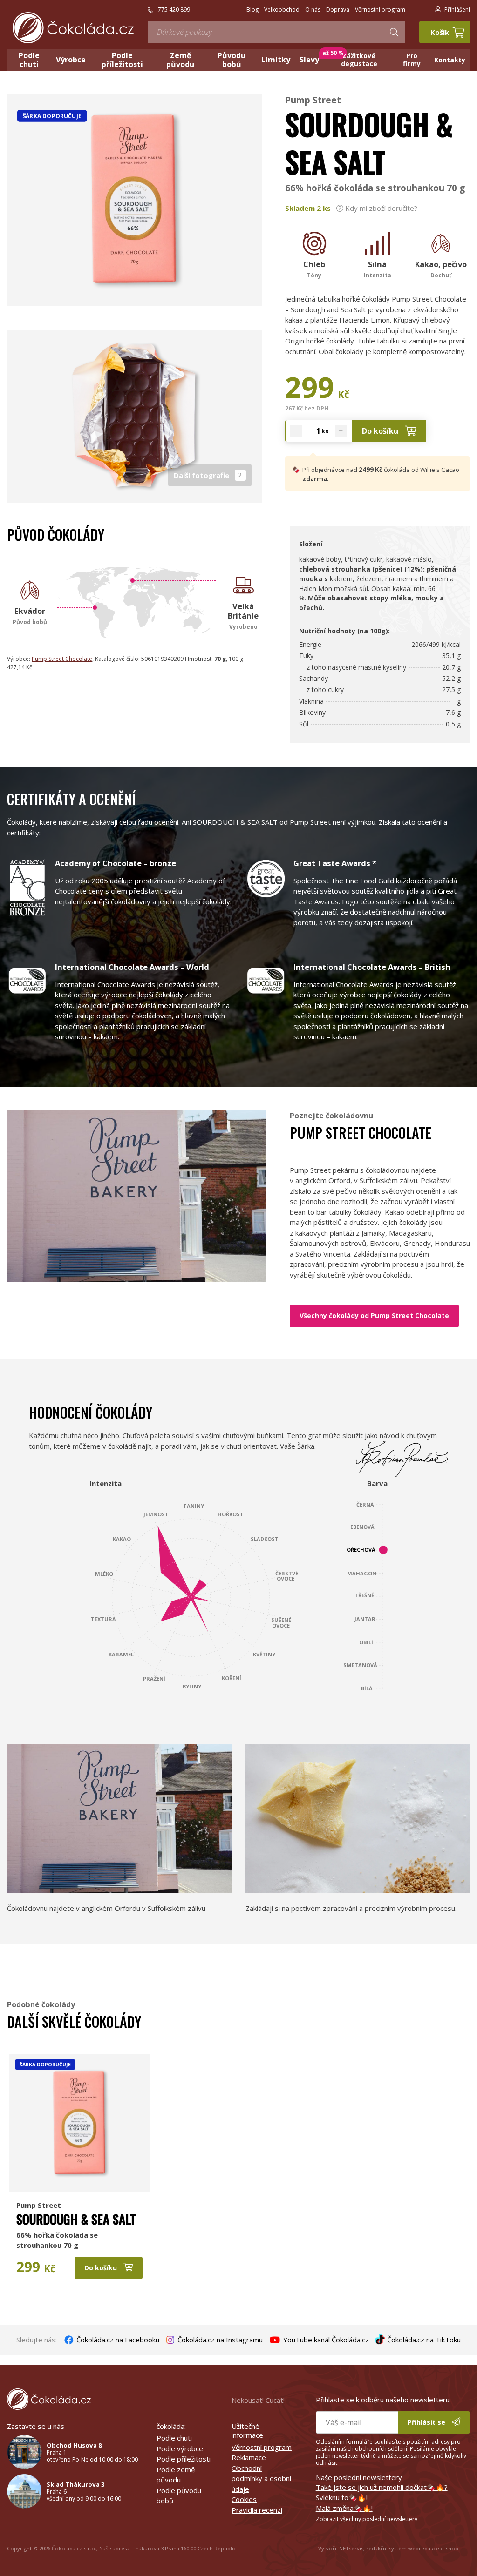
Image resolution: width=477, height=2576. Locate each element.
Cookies (244, 2499)
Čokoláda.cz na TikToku (423, 2340)
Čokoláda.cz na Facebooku (117, 2340)
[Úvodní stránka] (73, 28)
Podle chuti (174, 2438)
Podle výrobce (180, 2448)
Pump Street (313, 100)
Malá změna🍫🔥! (344, 2508)
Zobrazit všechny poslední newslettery (367, 2519)
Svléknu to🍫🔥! (342, 2497)
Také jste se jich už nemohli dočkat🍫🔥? (382, 2487)
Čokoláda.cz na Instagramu (219, 2340)
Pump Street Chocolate (62, 659)
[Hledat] (394, 32)
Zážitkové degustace (359, 60)
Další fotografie (208, 475)
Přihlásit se (427, 2422)
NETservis (351, 2548)
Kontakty (450, 60)
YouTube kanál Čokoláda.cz (325, 2340)
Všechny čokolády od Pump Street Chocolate (374, 1315)
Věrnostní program (262, 2447)
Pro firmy (412, 60)
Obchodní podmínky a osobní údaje (261, 2478)
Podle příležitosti (184, 2459)
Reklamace (249, 2457)
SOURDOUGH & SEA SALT (76, 2219)
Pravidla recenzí (257, 2510)
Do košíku (381, 431)
